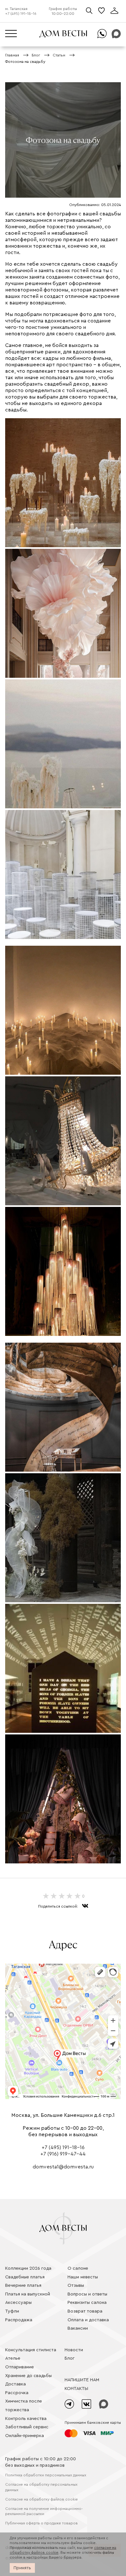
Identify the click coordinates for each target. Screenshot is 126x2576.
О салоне (78, 2268)
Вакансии (78, 2328)
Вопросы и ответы (87, 2294)
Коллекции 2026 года (28, 2268)
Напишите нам (82, 2380)
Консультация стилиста (31, 2350)
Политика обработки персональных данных (46, 2475)
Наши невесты (83, 2277)
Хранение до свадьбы (28, 2376)
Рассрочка (17, 2393)
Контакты (76, 2389)
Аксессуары (18, 2303)
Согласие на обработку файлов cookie (42, 2499)
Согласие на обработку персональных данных (41, 2487)
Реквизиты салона (87, 2303)
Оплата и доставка (88, 2320)
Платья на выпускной (28, 2294)
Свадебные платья (25, 2277)
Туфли (12, 2311)
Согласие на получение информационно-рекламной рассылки (44, 2511)
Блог (70, 2358)
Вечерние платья (23, 2285)
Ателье (13, 2358)
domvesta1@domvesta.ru (63, 2167)
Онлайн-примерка (25, 2436)
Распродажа (19, 2320)
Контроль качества (26, 2419)
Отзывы (76, 2285)
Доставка (16, 2384)
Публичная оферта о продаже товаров (42, 2523)
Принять (22, 2568)
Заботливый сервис (27, 2427)
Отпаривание (20, 2367)
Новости (74, 2350)
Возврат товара (85, 2311)
